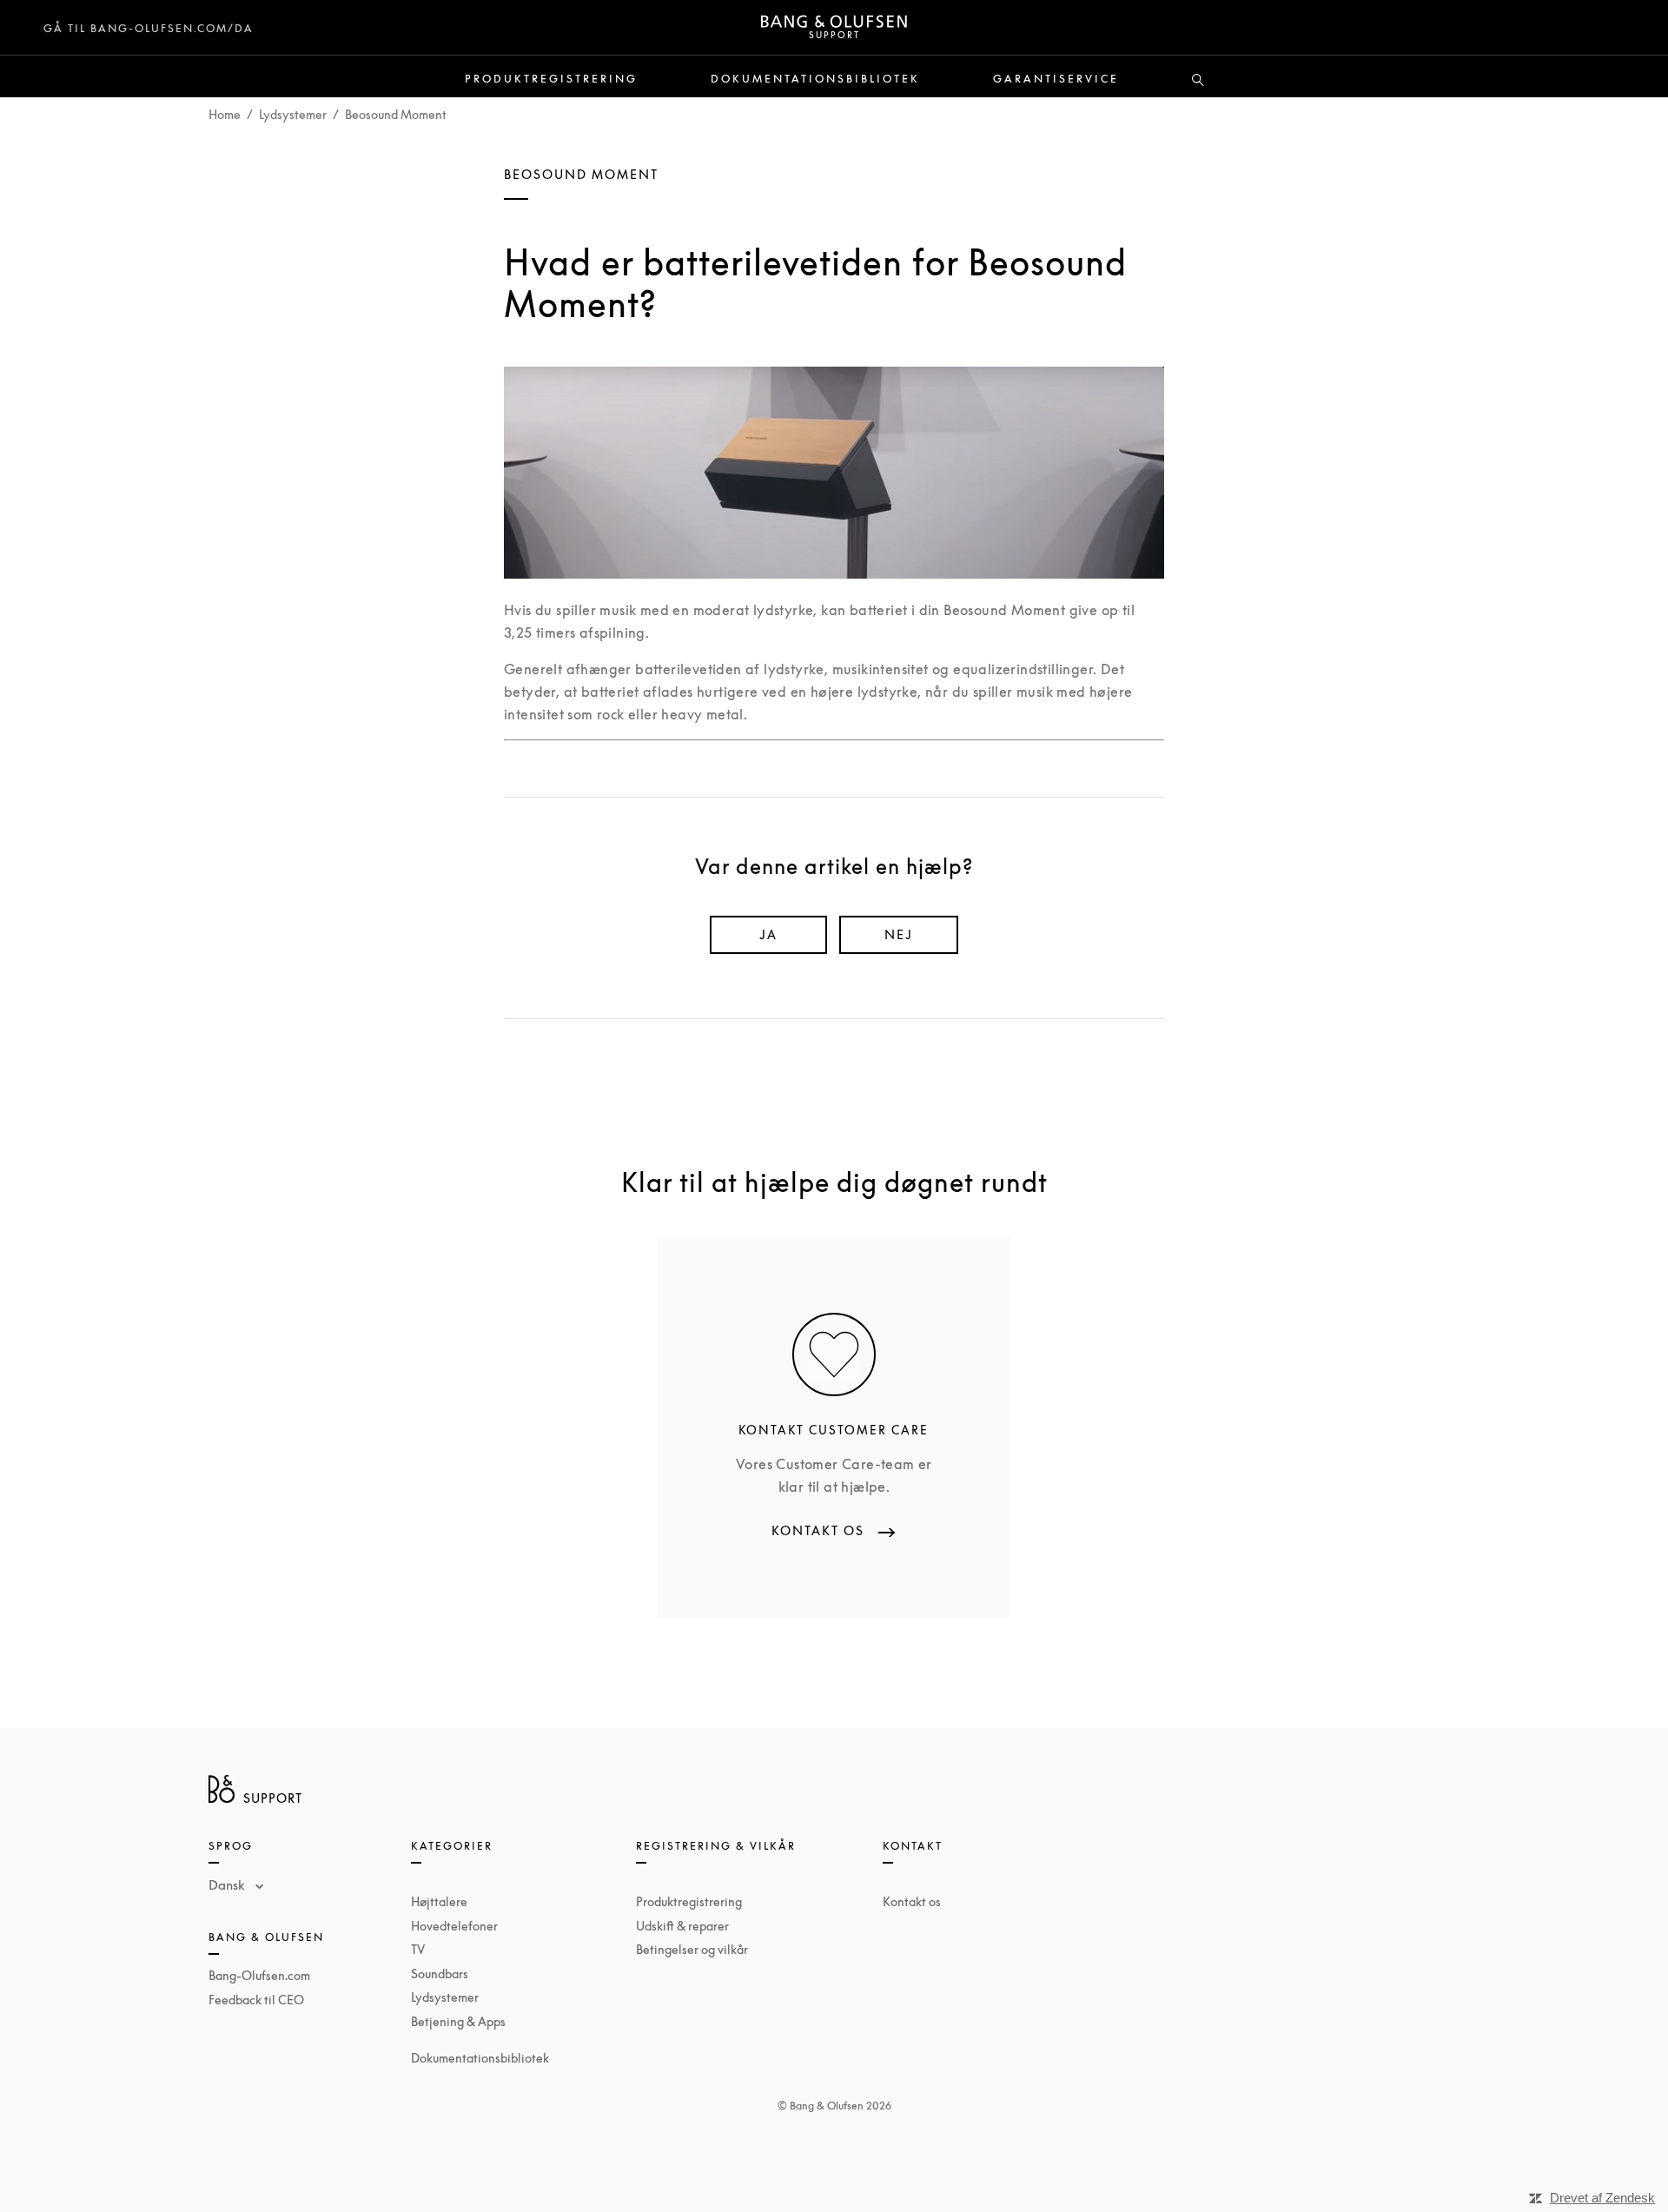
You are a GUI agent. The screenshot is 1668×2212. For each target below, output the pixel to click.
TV (418, 1949)
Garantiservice (1056, 79)
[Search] (1198, 81)
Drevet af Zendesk (1602, 2198)
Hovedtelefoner (454, 1926)
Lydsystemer (293, 114)
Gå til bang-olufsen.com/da (149, 28)
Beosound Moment (396, 114)
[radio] (768, 935)
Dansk (228, 1884)
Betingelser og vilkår (692, 1949)
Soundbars (440, 1974)
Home (225, 114)
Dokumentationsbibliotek (815, 79)
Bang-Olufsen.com (259, 1975)
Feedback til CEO (256, 2000)
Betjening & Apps (458, 2021)
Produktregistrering (551, 79)
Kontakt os (912, 1901)
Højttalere (439, 1901)
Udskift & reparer (682, 1926)
